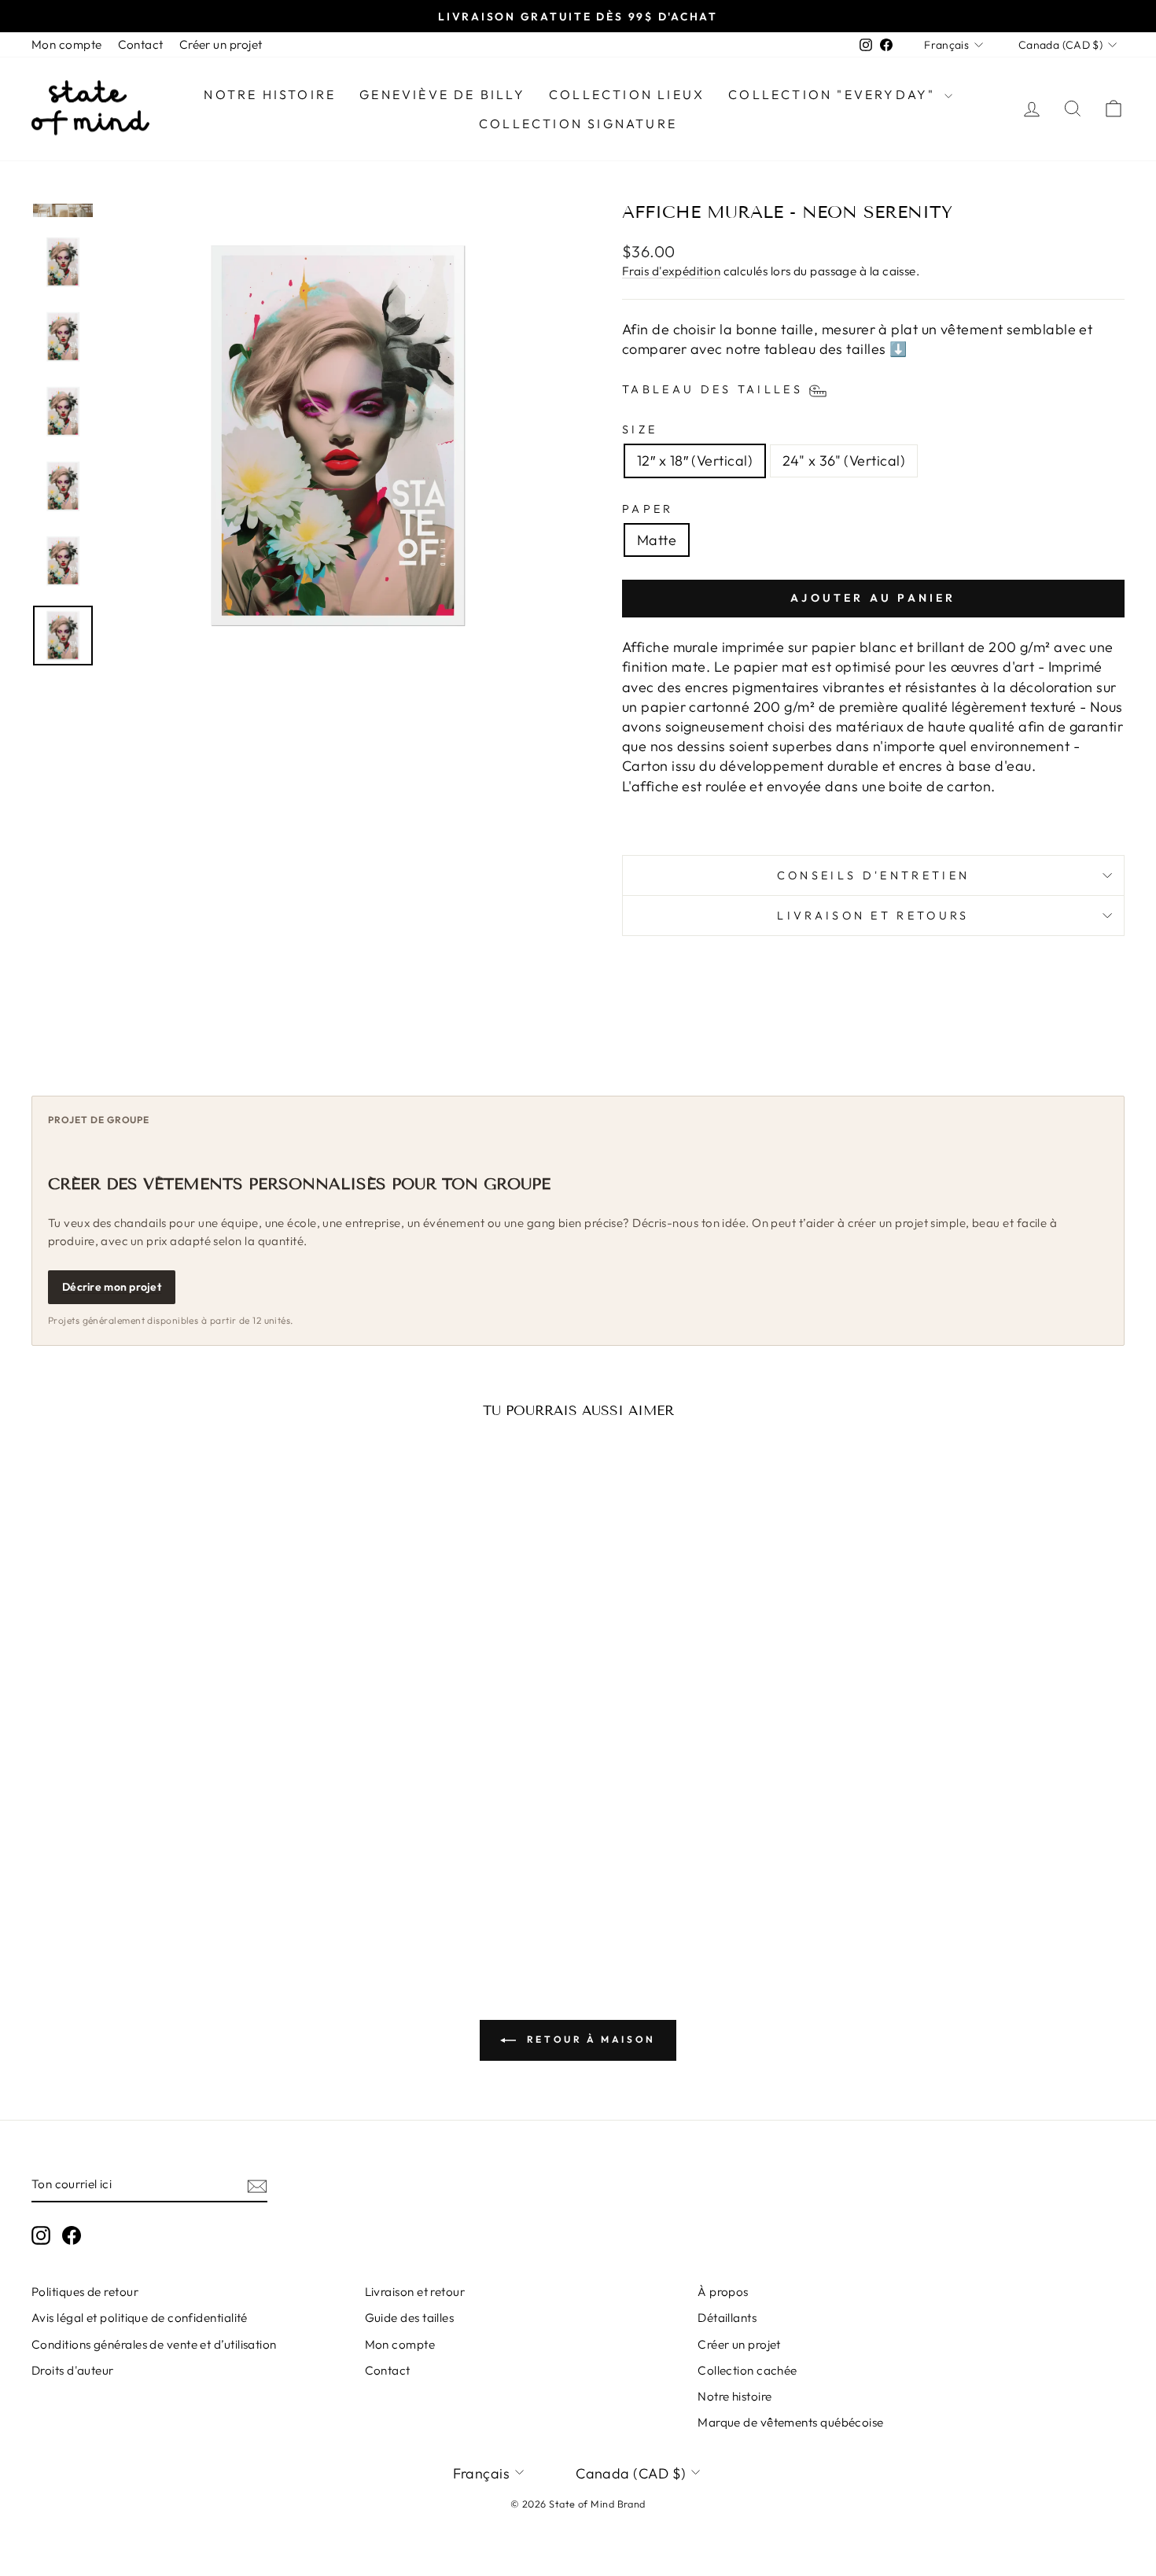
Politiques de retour (85, 2292)
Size (640, 429)
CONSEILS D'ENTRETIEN (873, 875)
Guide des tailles (410, 2318)
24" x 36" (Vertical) (844, 461)
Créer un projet (221, 44)
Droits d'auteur (73, 2370)
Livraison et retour (415, 2292)
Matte (657, 540)
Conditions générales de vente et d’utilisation (154, 2344)
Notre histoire (270, 94)
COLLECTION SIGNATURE (578, 123)
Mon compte (67, 44)
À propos (723, 2292)
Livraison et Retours (873, 916)
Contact (141, 44)
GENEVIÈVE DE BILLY (442, 94)
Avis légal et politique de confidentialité (140, 2318)
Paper (648, 509)
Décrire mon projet (112, 1287)
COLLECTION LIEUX (627, 94)
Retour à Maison (589, 2039)
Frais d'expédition (671, 271)
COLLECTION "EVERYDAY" (834, 94)
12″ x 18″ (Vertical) (695, 461)
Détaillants (727, 2318)
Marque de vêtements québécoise (791, 2422)
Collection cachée (747, 2370)
